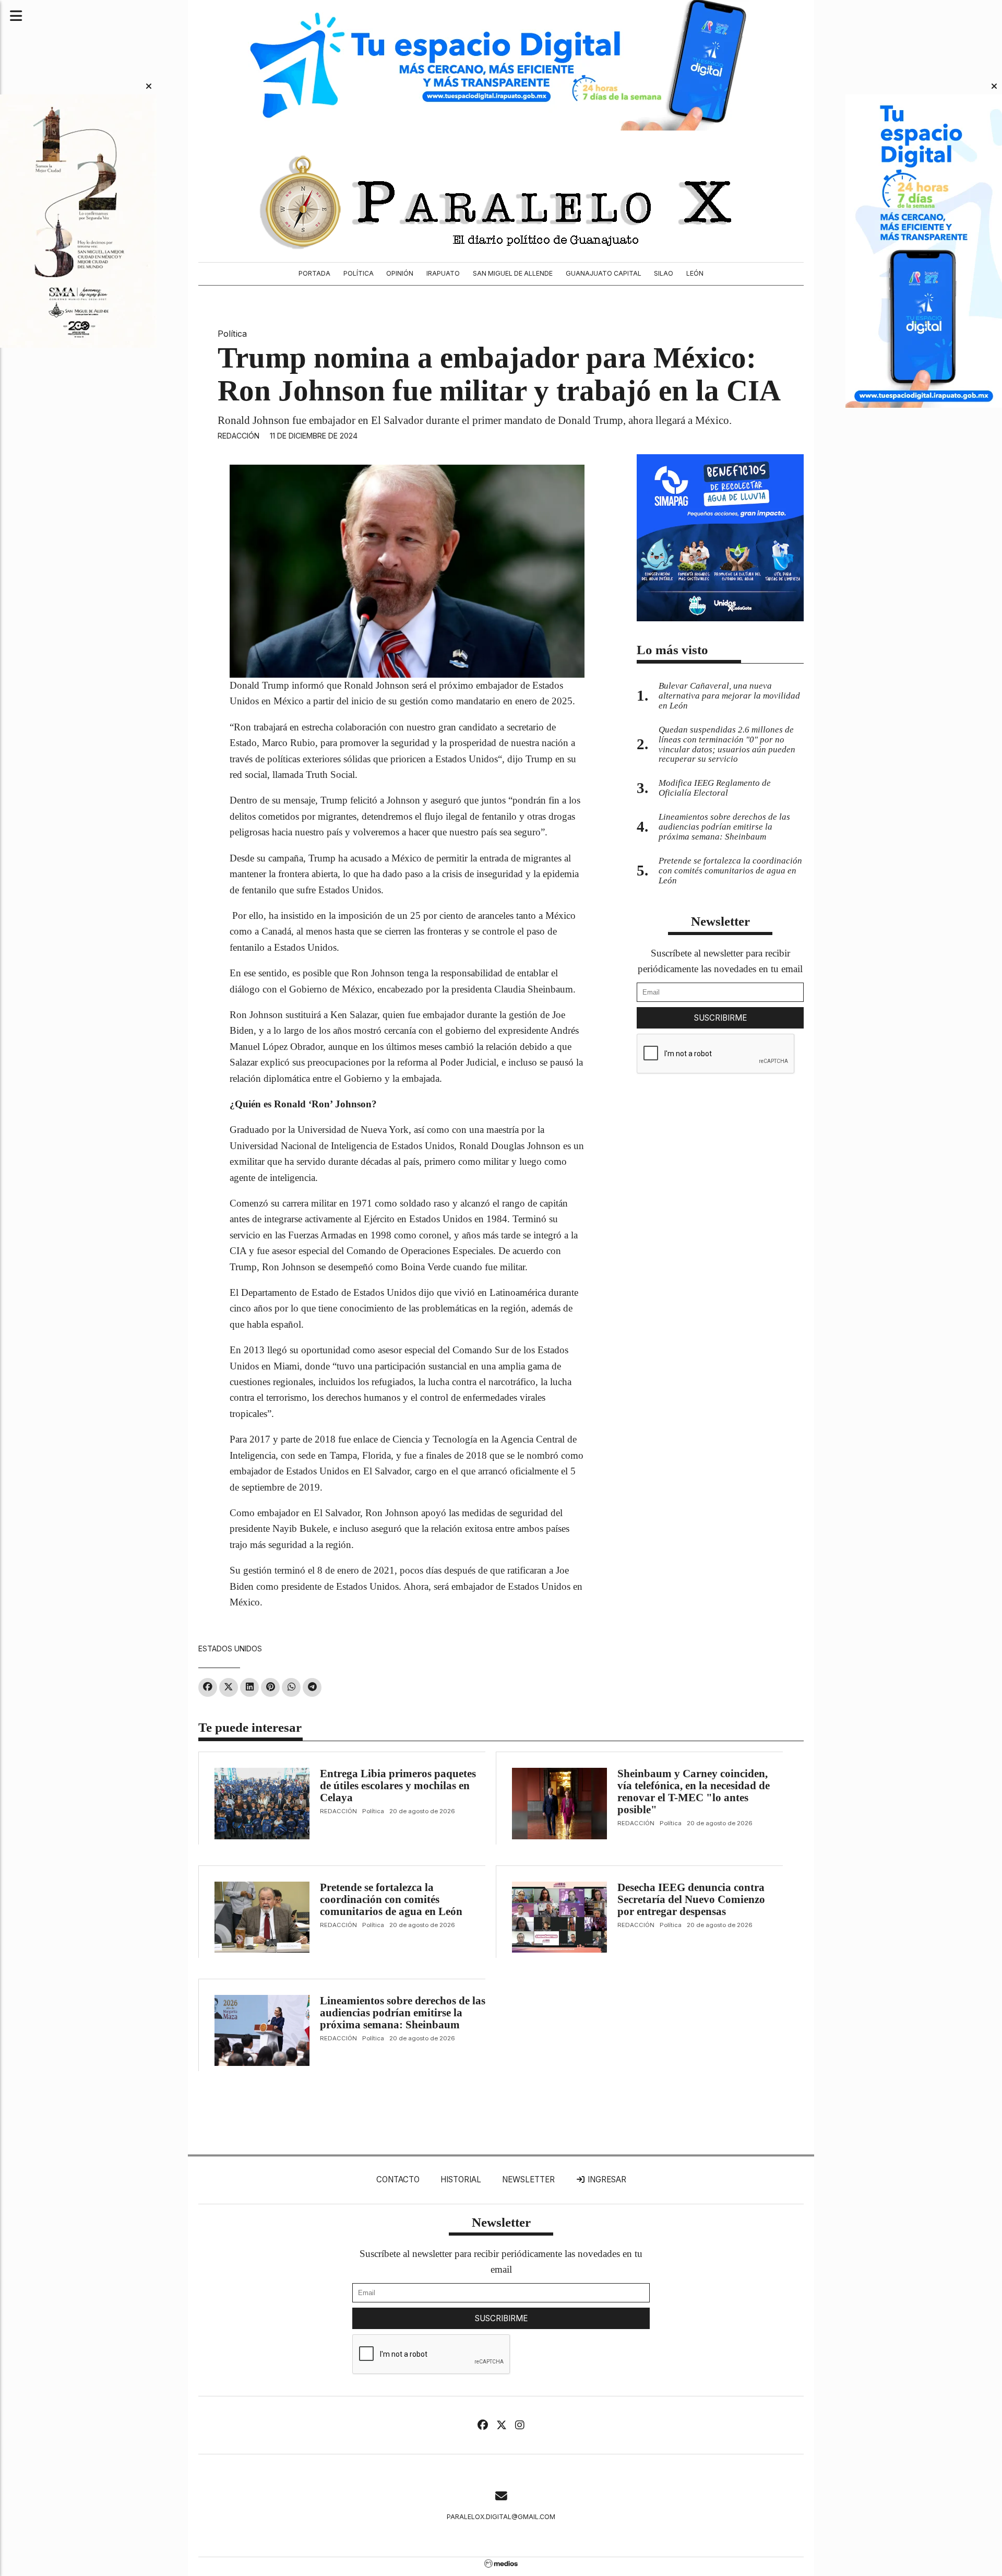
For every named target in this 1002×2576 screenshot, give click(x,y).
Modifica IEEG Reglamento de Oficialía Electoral (715, 788)
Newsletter (720, 921)
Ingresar (606, 2179)
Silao (664, 273)
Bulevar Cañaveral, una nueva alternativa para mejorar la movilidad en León (729, 696)
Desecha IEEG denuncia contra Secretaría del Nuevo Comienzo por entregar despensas (691, 1899)
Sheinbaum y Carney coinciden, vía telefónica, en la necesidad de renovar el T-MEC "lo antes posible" (694, 1792)
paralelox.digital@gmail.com (501, 2517)
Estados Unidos (230, 1649)
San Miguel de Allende (513, 273)
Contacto (398, 2179)
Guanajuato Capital (604, 273)
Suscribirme (720, 1018)
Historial (461, 2179)
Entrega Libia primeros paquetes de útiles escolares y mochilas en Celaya (398, 1786)
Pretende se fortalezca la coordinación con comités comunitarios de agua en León (391, 1899)
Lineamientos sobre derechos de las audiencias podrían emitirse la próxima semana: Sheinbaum (403, 2013)
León (695, 273)
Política (359, 273)
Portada (314, 273)
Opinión (400, 273)
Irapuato (443, 273)
